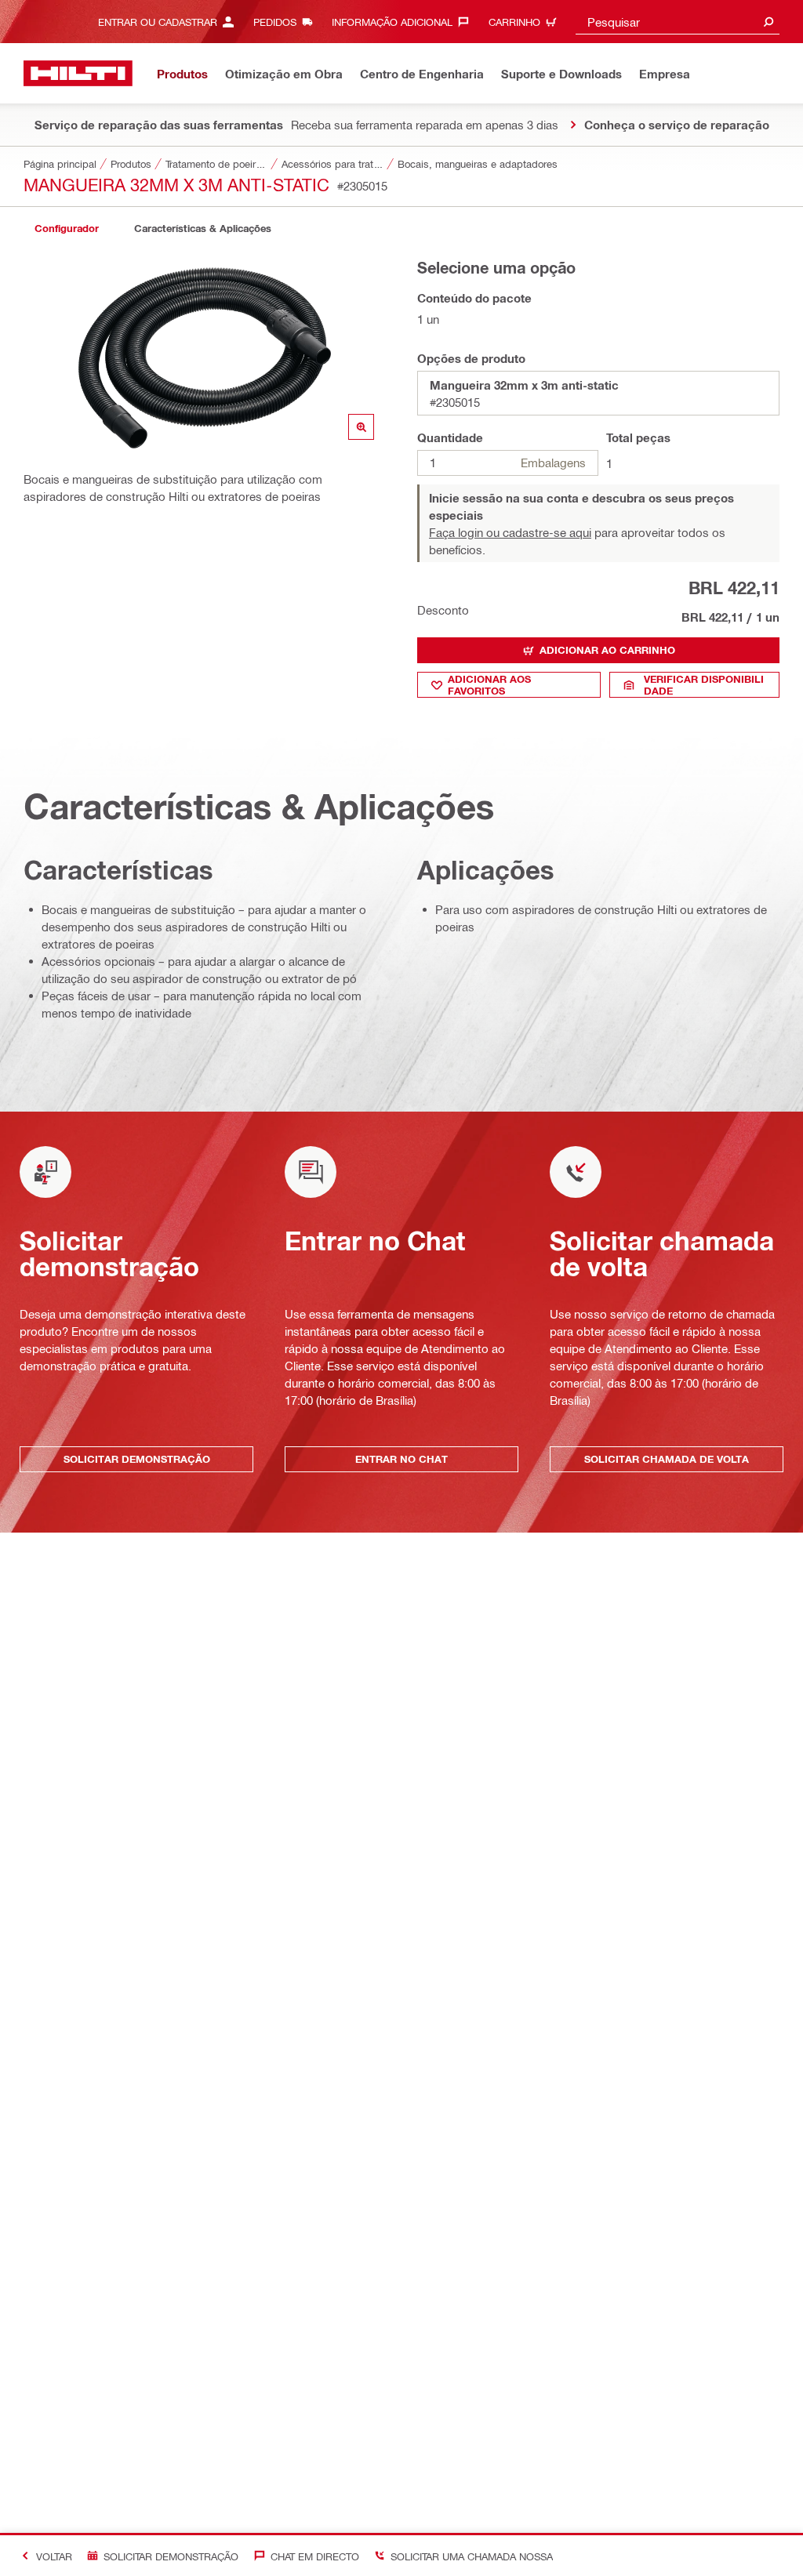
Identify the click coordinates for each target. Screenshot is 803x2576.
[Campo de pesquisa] (768, 22)
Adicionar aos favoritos (489, 685)
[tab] (67, 229)
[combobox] (678, 22)
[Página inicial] (78, 73)
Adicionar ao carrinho (607, 650)
